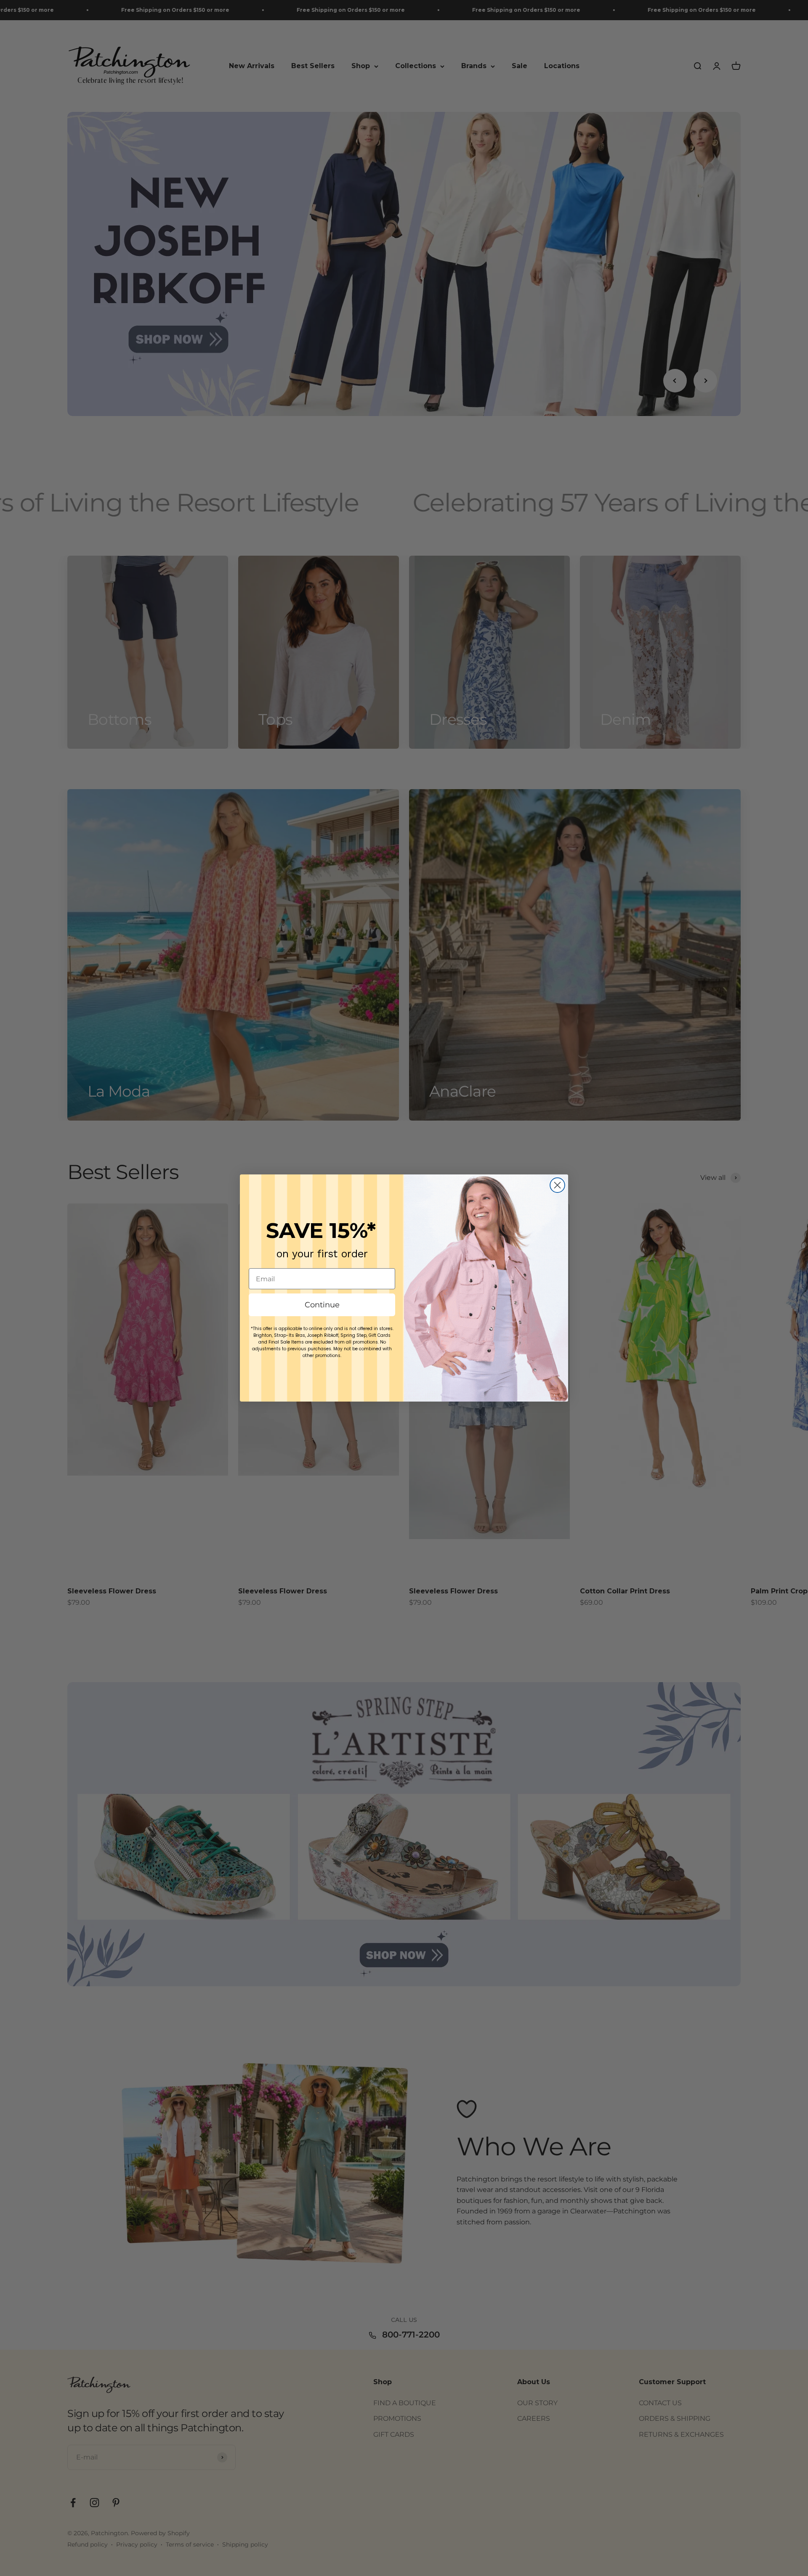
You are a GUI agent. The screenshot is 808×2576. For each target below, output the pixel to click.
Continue (322, 1305)
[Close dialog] (557, 1185)
